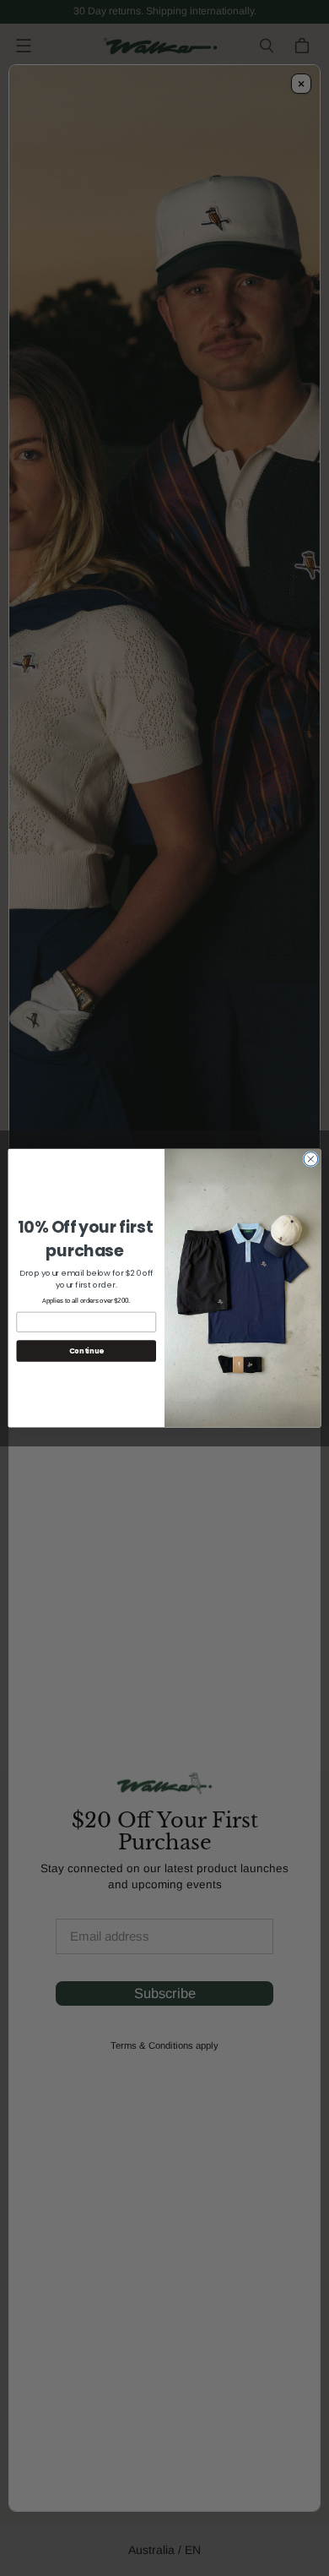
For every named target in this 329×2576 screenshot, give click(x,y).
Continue (86, 1351)
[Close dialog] (311, 1159)
